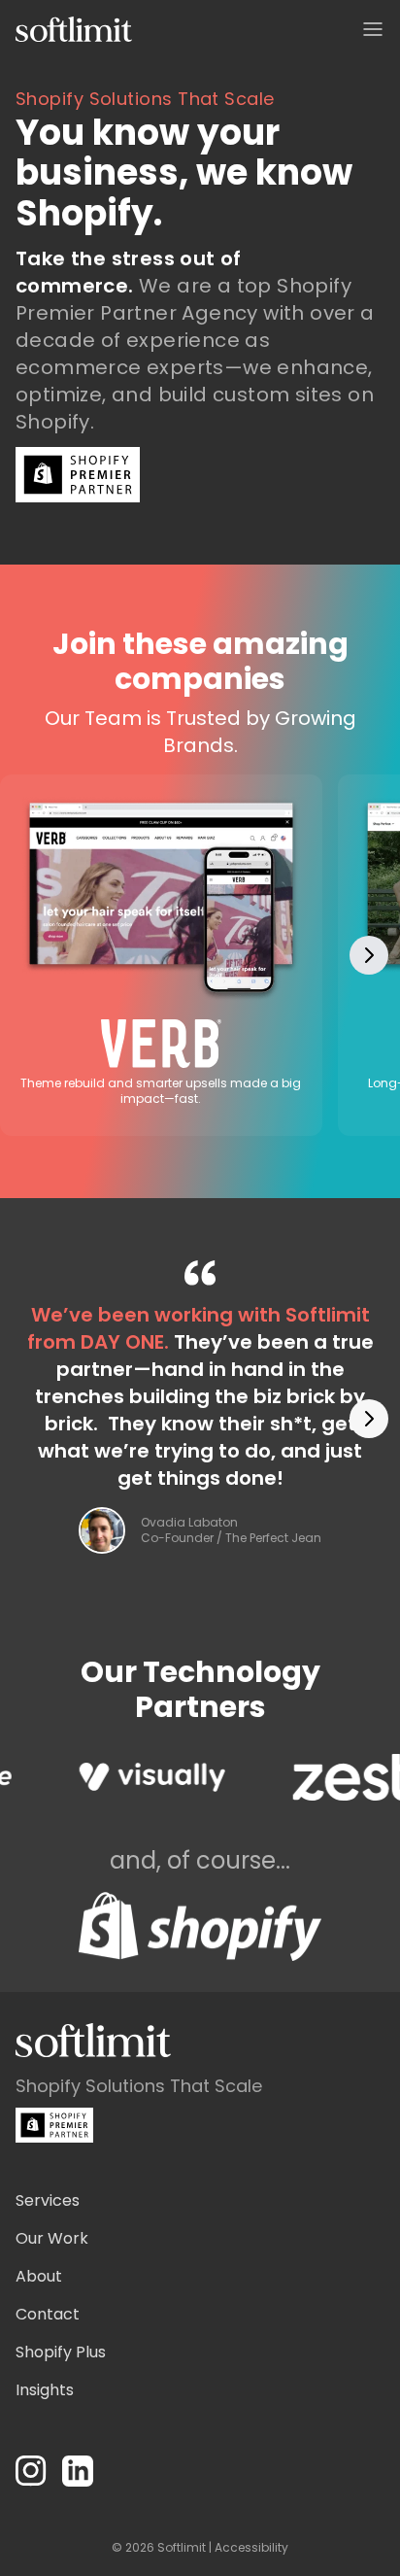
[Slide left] (31, 955)
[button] (373, 29)
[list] (200, 956)
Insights (45, 2390)
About (39, 2276)
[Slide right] (369, 955)
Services (48, 2200)
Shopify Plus (61, 2352)
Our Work (52, 2238)
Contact (48, 2314)
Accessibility (251, 2547)
